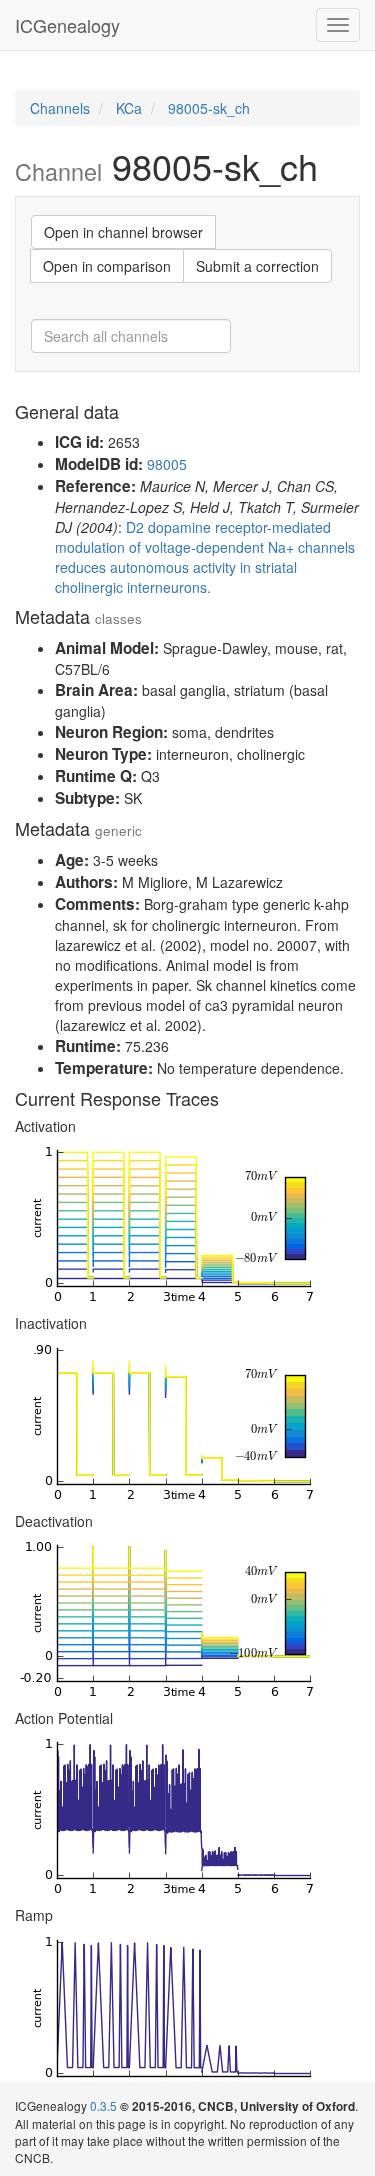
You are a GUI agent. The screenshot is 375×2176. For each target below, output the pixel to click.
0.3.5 (103, 2105)
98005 (167, 464)
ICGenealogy (67, 25)
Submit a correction (257, 266)
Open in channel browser (123, 232)
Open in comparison (107, 266)
